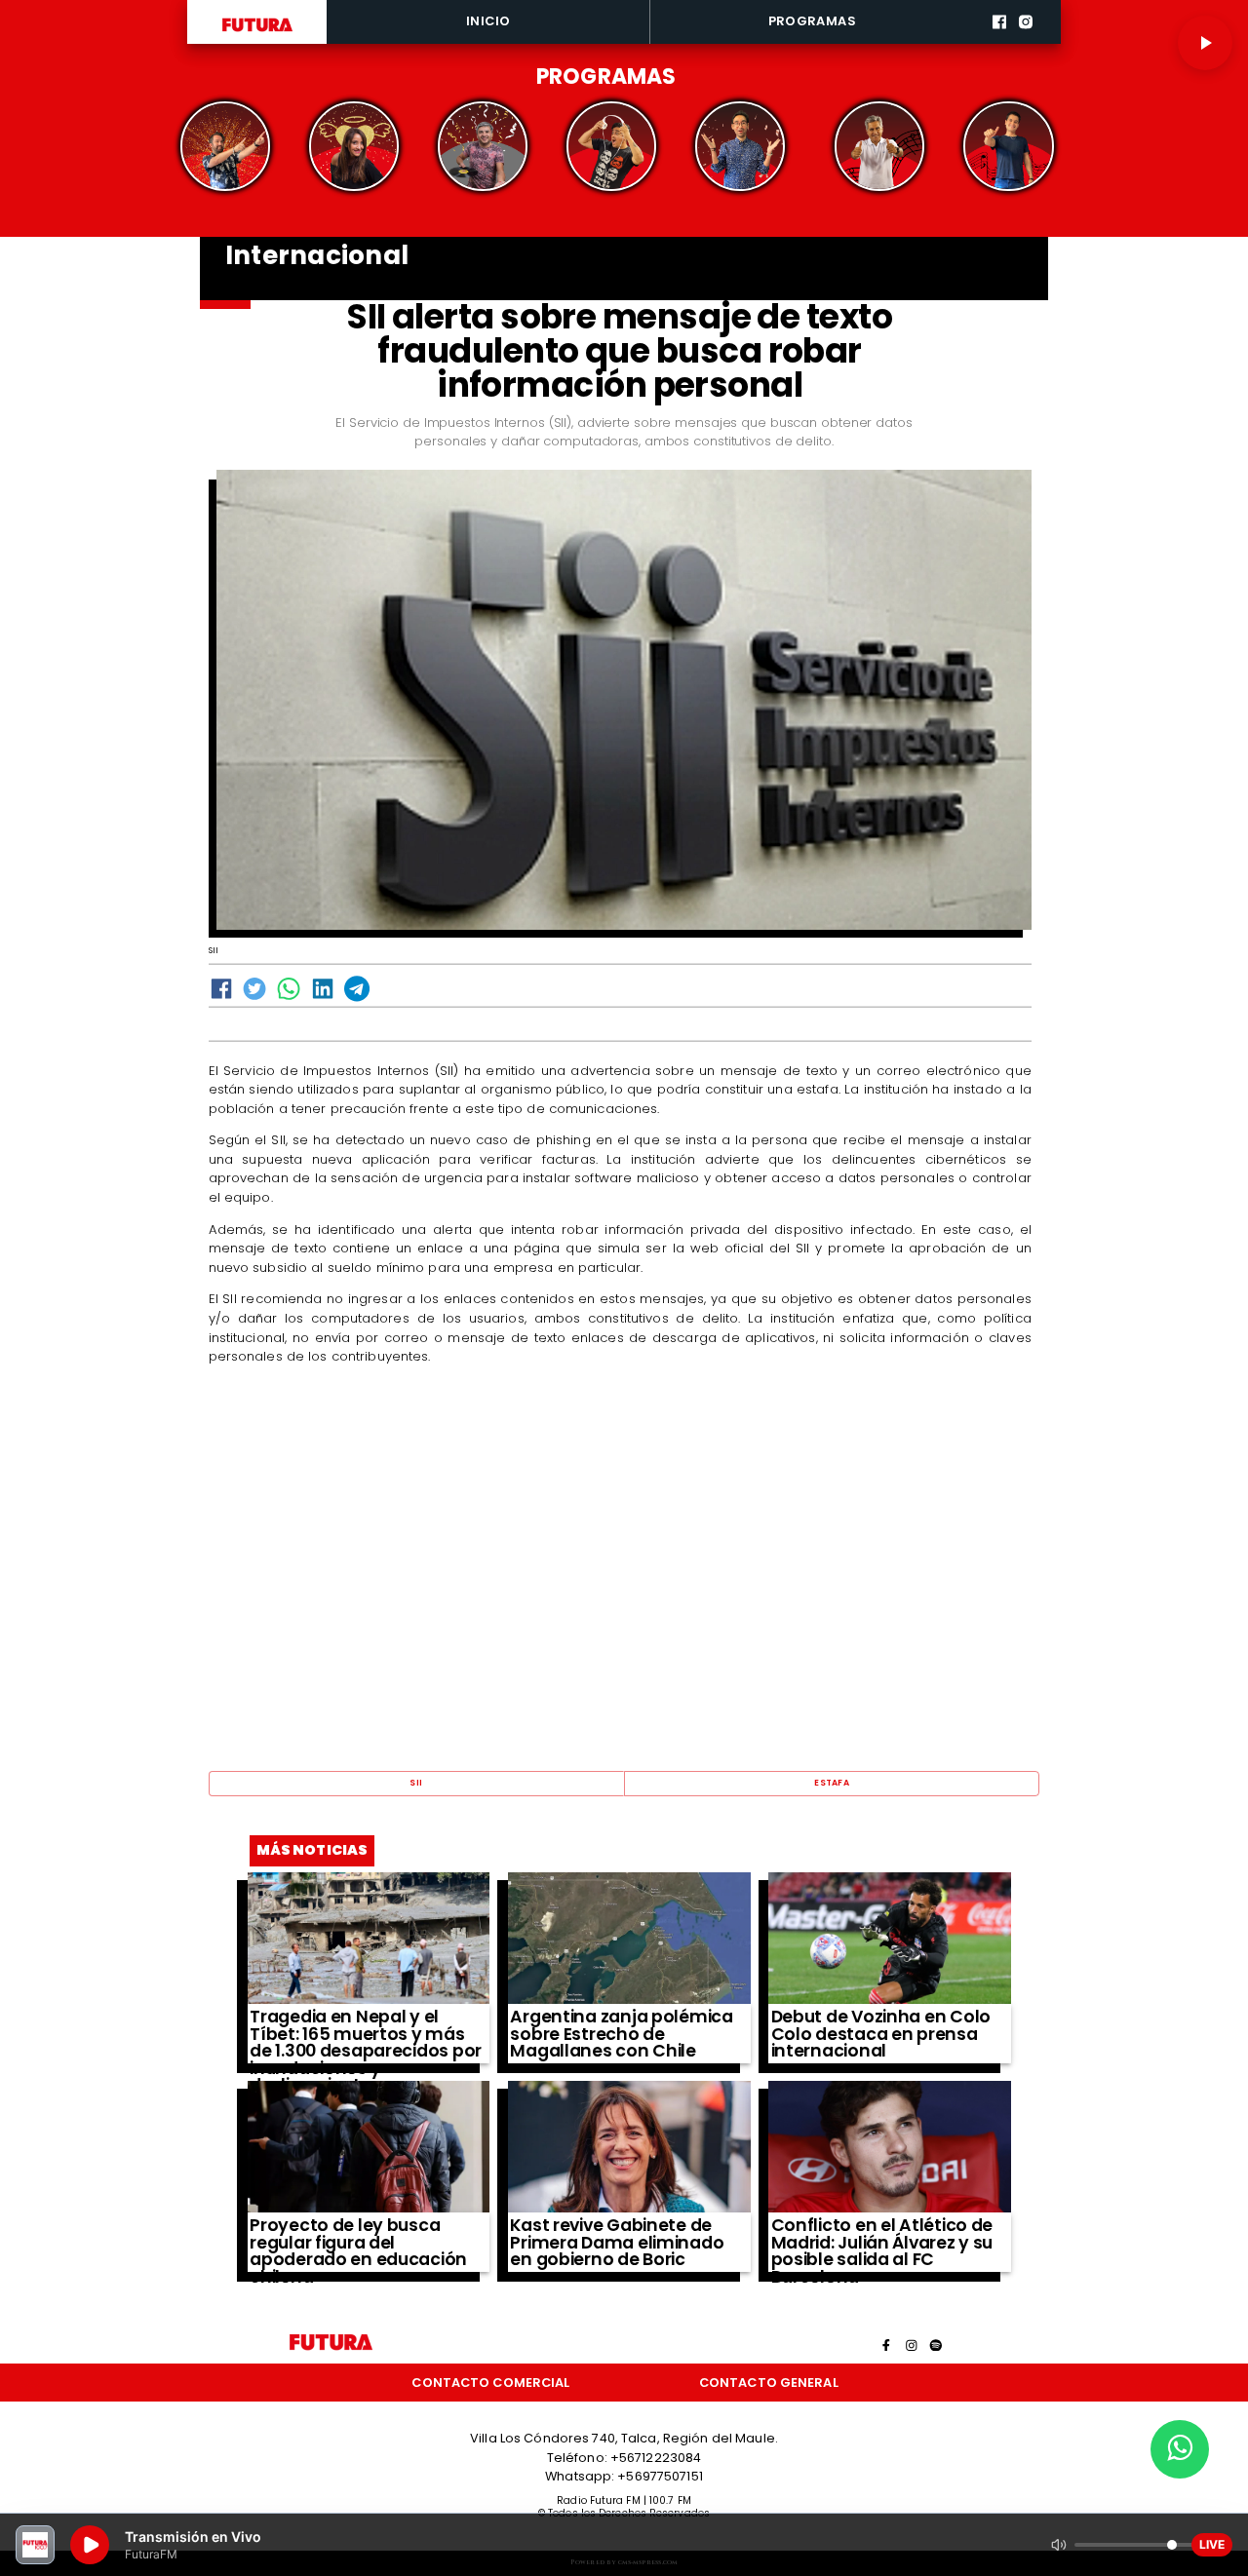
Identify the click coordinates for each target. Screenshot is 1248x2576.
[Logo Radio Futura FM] (257, 32)
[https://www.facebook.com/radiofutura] (999, 41)
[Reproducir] (1205, 43)
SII (416, 1783)
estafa (832, 1783)
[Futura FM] (225, 146)
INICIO (488, 21)
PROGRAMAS (812, 21)
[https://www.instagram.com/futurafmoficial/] (1026, 41)
